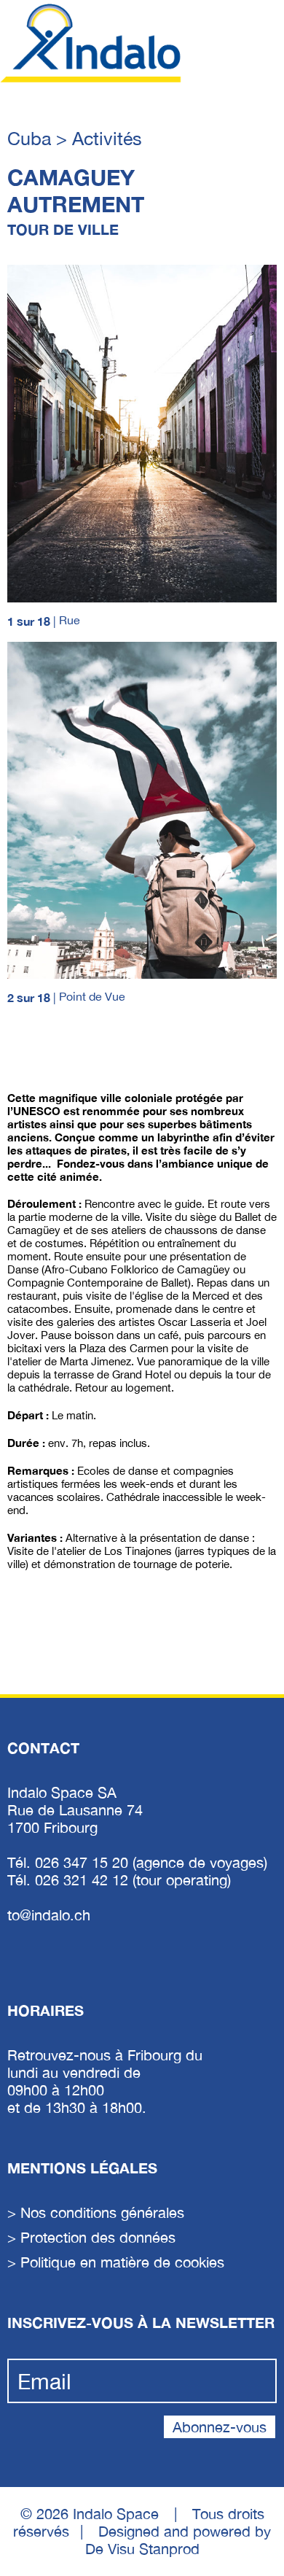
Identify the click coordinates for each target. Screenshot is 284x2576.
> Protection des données (91, 2237)
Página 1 (28, 1052)
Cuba (32, 138)
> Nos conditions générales (96, 2212)
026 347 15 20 (84, 1862)
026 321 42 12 (84, 1880)
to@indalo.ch (49, 1915)
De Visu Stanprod (142, 2549)
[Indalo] (91, 43)
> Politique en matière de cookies (116, 2262)
